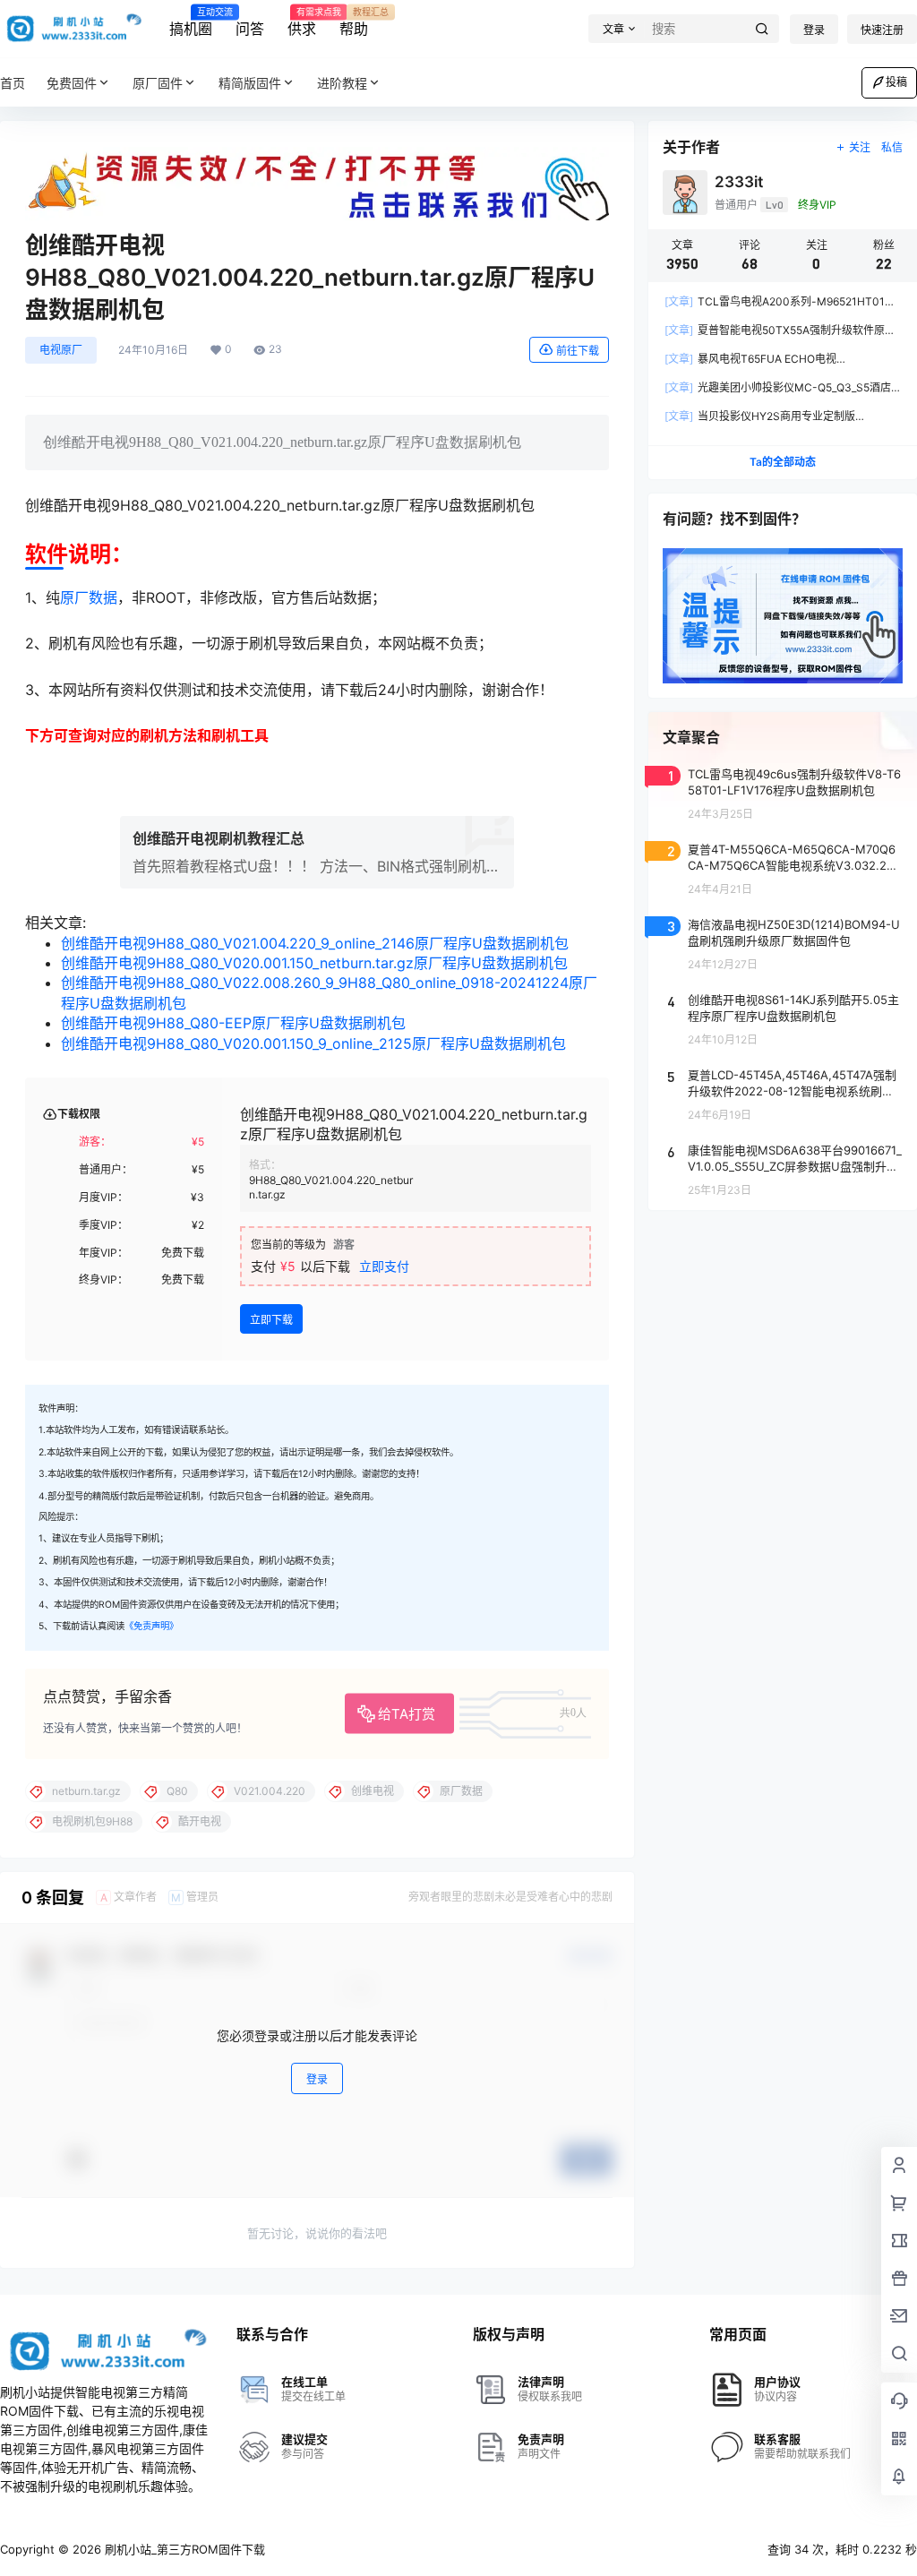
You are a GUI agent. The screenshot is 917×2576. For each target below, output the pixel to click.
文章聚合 (691, 737)
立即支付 (384, 1266)
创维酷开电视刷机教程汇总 (219, 838)
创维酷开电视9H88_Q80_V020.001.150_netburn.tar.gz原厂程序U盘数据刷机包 (314, 963)
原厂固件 (158, 83)
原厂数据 (89, 597)
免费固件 (72, 83)
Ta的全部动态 (783, 462)
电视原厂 (61, 350)
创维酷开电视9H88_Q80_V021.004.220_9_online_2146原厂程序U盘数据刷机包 (315, 943)
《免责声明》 (151, 1626)
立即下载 (271, 1320)
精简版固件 (250, 83)
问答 (250, 29)
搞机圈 (191, 22)
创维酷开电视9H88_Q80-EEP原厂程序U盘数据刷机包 (233, 1023)
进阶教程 (342, 83)
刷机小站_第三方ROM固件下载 (183, 2549)
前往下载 (578, 351)
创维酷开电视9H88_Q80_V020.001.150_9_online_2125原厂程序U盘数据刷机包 (313, 1043)
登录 (814, 30)
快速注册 (882, 30)
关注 (860, 147)
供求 (302, 22)
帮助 (354, 22)
